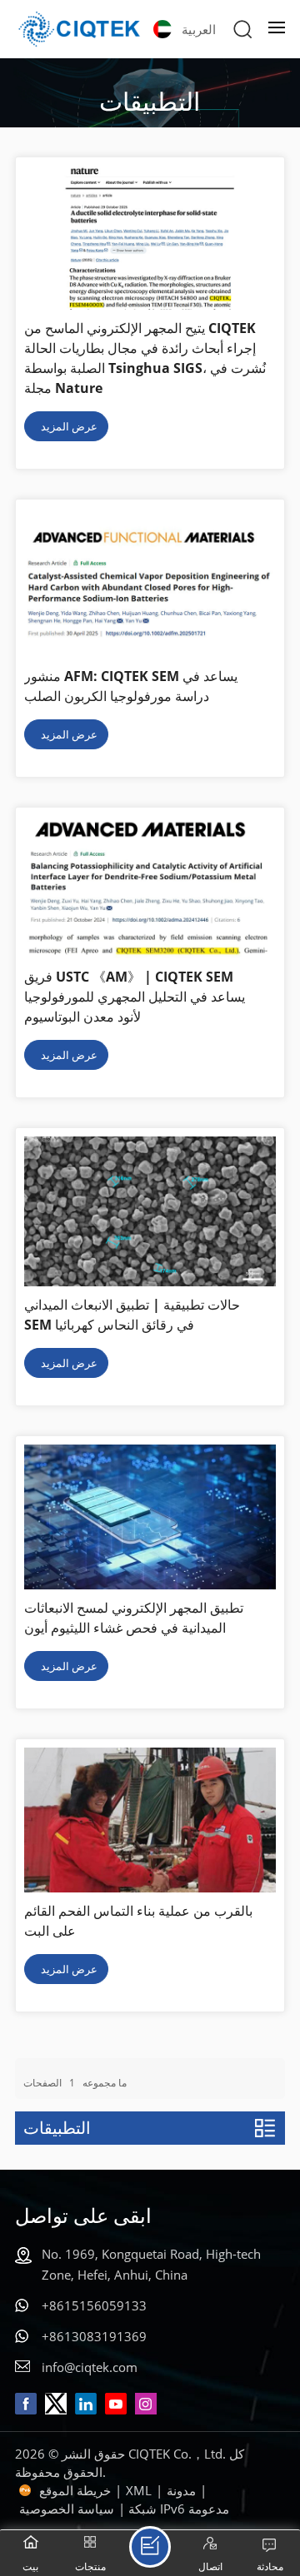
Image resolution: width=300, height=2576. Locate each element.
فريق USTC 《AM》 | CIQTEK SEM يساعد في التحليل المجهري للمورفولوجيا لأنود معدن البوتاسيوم (135, 997)
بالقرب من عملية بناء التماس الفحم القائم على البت (138, 1921)
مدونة (181, 2490)
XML (139, 2490)
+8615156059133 (94, 2305)
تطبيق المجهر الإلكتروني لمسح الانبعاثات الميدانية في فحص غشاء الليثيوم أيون (134, 1618)
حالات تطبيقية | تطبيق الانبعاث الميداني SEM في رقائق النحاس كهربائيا (132, 1315)
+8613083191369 (94, 2336)
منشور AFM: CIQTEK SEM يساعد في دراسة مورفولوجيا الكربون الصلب (131, 686)
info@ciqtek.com (90, 2367)
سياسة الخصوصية (67, 2509)
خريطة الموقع (75, 2490)
